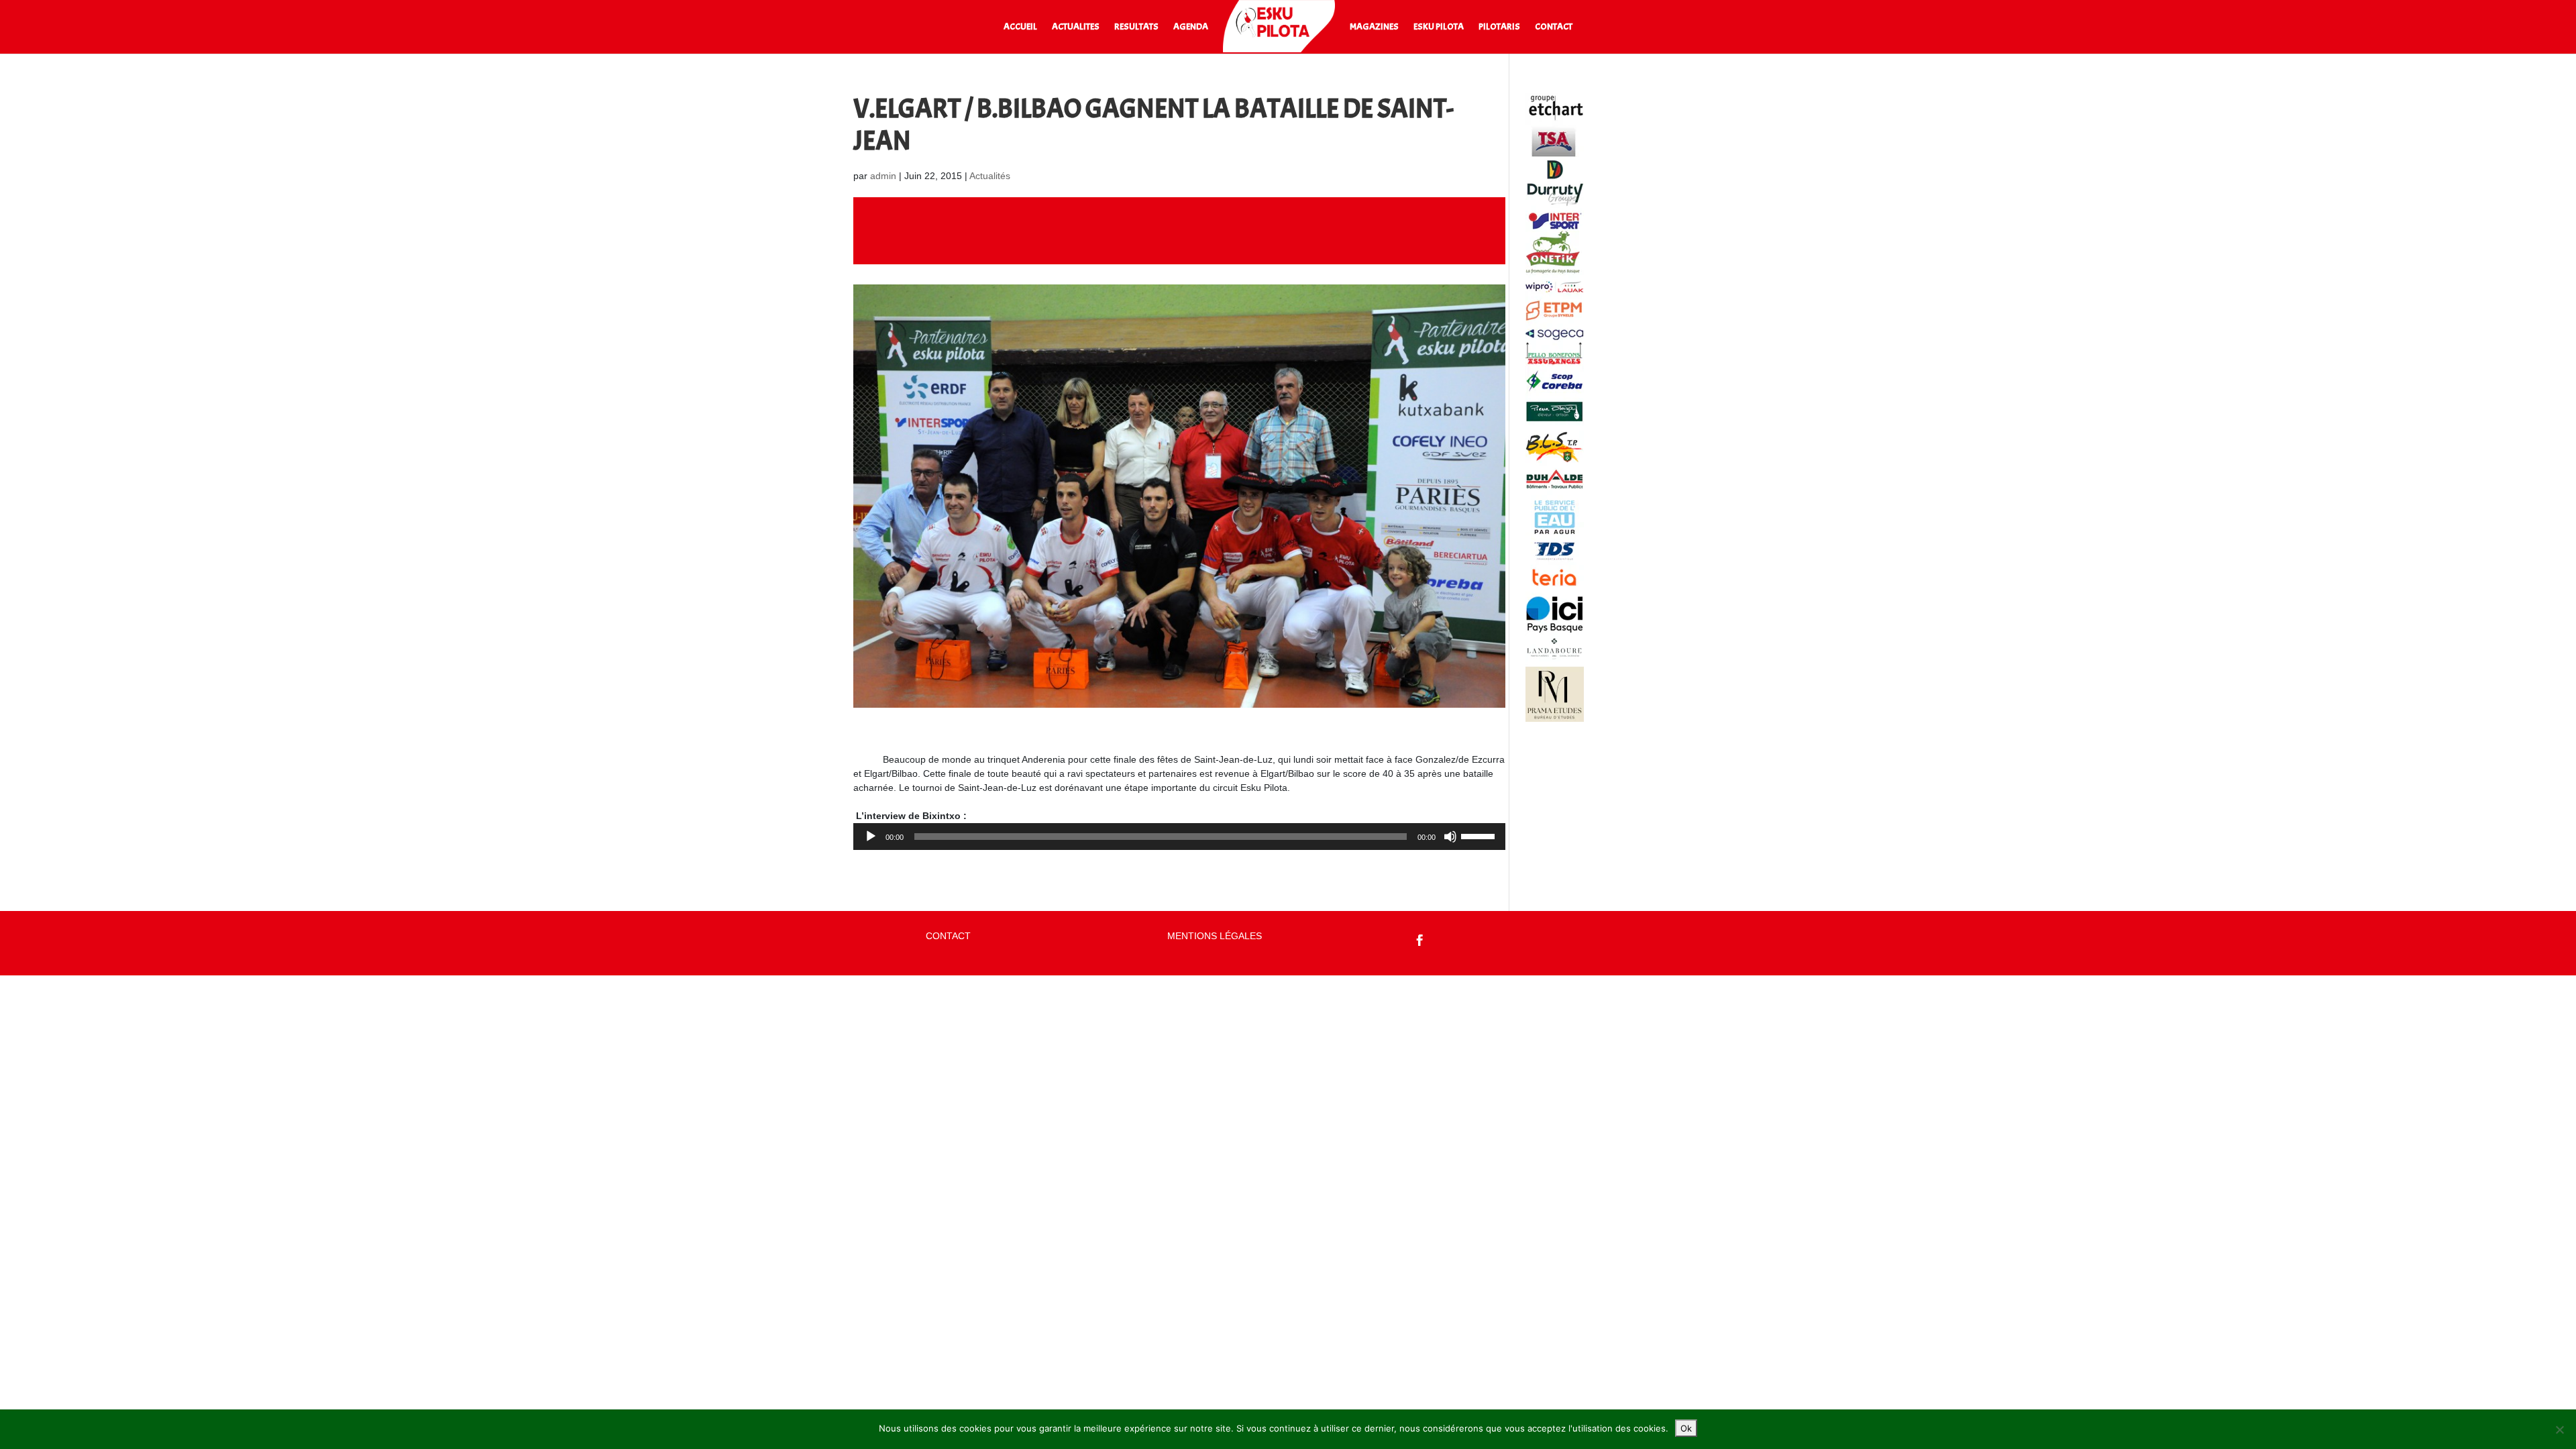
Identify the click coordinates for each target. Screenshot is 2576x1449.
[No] (2559, 1430)
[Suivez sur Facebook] (1420, 941)
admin (883, 176)
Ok (1686, 1428)
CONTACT (1554, 27)
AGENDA (1191, 27)
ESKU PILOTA (1439, 27)
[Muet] (1450, 837)
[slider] (1480, 835)
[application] (1179, 837)
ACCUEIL (1020, 27)
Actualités (990, 176)
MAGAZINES (1374, 27)
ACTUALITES (1076, 27)
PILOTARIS (1499, 27)
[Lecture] (871, 837)
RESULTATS (1136, 27)
